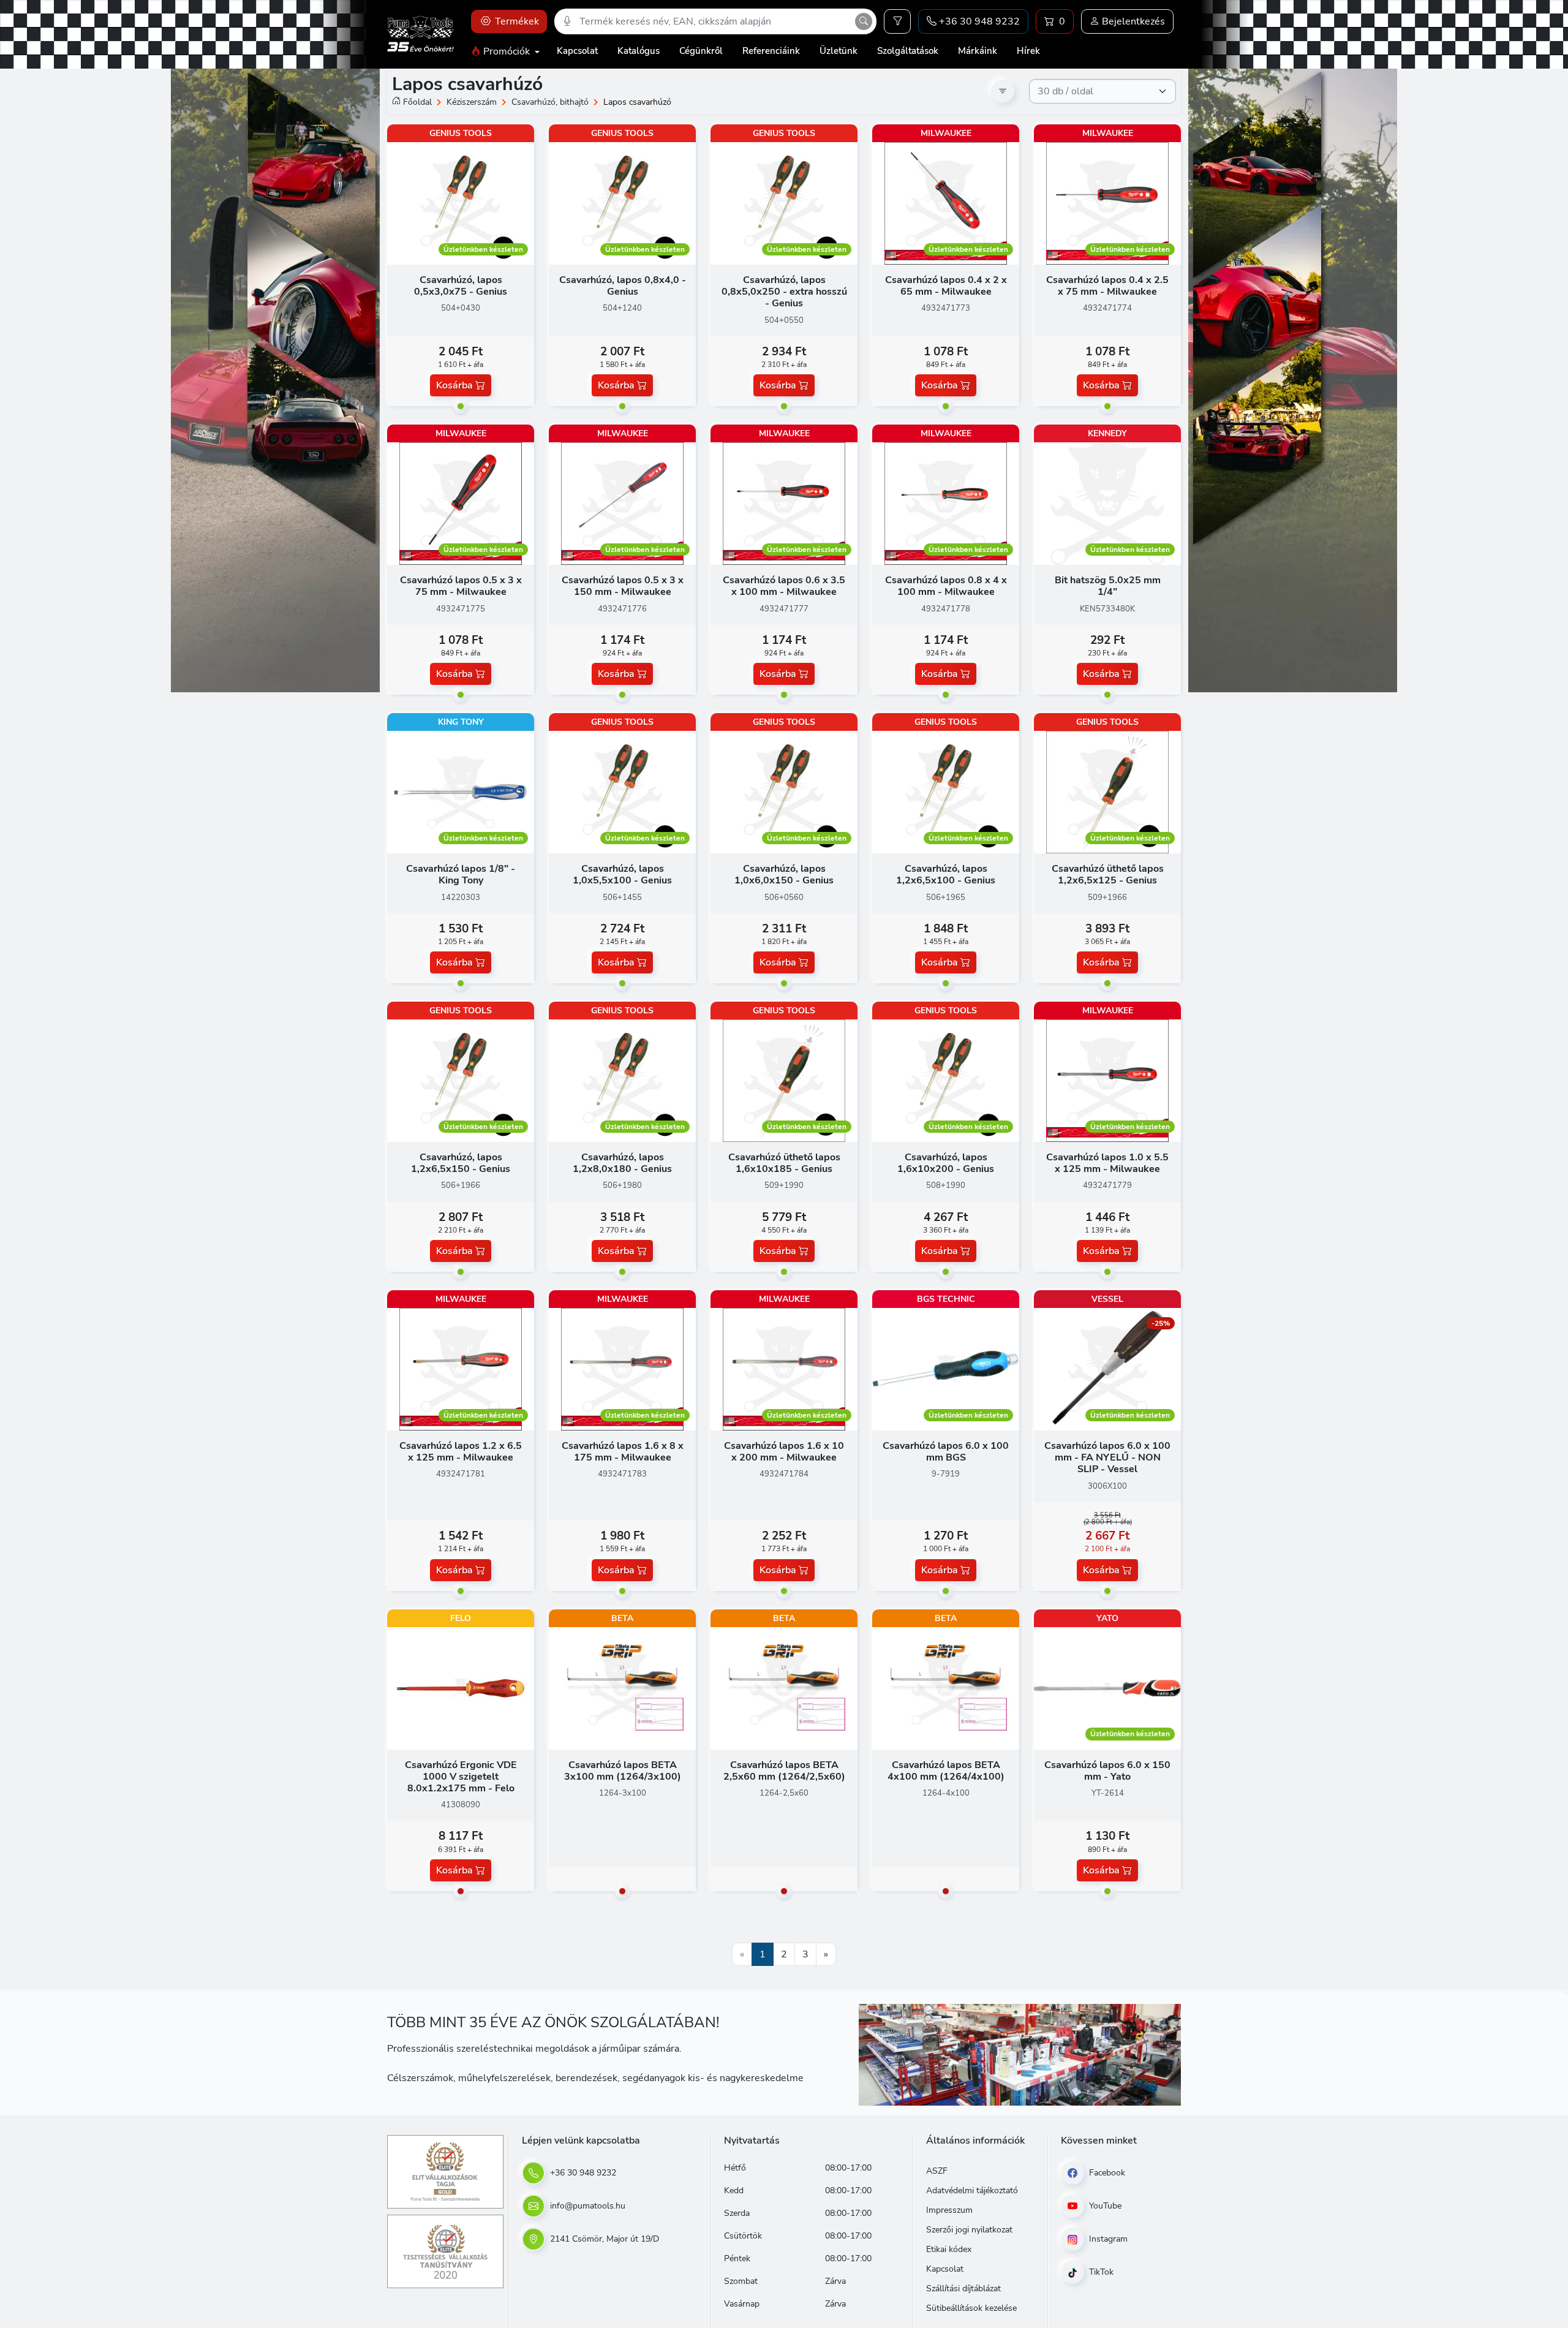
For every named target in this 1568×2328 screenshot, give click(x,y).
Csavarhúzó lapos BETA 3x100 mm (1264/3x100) (623, 1771)
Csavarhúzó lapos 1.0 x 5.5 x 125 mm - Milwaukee (1107, 1163)
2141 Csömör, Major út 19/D (603, 2239)
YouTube (1104, 2206)
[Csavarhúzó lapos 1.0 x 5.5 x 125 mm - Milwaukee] (1107, 1080)
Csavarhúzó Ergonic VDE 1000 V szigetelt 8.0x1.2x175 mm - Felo (461, 1777)
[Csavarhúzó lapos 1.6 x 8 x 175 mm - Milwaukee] (622, 1369)
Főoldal (417, 102)
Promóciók (507, 51)
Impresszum (949, 2210)
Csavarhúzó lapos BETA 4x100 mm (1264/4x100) (946, 1771)
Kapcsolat (577, 51)
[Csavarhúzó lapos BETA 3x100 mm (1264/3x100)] (622, 1688)
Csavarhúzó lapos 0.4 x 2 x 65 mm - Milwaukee (946, 286)
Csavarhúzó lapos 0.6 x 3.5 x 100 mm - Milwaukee (784, 586)
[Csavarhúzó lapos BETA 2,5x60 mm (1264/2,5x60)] (784, 1688)
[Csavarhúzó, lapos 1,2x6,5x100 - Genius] (946, 792)
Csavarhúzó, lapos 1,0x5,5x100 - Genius (622, 875)
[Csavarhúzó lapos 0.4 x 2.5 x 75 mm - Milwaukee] (1107, 203)
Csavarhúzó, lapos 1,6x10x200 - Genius (946, 1163)
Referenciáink (771, 51)
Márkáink (978, 51)
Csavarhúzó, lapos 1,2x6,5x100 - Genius (946, 875)
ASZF (937, 2171)
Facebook (1106, 2173)
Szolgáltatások (908, 51)
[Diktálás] (567, 21)
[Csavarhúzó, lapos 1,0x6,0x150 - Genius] (784, 792)
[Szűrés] (897, 21)
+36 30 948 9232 (582, 2173)
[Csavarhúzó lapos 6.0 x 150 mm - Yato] (1107, 1688)
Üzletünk (839, 51)
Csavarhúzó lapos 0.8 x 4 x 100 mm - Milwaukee (946, 586)
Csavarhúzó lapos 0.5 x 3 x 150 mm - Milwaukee (623, 586)
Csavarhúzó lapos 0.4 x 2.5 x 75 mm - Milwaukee (1107, 286)
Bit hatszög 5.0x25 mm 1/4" (1108, 586)
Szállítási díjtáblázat (963, 2288)
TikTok (1100, 2272)
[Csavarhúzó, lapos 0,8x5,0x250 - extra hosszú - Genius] (784, 203)
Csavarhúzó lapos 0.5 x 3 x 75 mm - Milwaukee (461, 586)
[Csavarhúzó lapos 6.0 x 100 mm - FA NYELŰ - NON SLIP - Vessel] (1107, 1369)
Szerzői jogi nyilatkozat (969, 2230)
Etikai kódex (949, 2249)
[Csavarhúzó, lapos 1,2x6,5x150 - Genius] (461, 1080)
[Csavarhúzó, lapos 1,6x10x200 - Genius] (946, 1080)
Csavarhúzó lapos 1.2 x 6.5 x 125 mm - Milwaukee (461, 1452)
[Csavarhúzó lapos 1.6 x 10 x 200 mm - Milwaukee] (784, 1369)
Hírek (1028, 51)
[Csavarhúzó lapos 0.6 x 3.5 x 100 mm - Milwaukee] (784, 503)
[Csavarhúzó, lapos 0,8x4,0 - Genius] (622, 203)
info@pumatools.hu (586, 2206)
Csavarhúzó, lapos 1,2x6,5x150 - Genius (461, 1163)
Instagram (1107, 2239)
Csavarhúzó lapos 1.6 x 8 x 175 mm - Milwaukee (623, 1452)
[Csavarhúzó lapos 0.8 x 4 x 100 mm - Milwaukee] (946, 503)
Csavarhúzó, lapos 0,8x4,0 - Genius (623, 286)
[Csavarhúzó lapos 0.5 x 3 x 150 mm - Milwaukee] (622, 503)
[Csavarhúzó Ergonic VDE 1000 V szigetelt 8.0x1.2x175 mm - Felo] (461, 1688)
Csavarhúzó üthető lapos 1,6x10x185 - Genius (784, 1163)
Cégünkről (701, 51)
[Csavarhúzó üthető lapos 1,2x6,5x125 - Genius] (1107, 792)
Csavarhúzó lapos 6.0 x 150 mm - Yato (1107, 1771)
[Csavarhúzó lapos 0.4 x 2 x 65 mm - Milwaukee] (946, 203)
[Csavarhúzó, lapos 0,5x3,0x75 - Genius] (461, 203)
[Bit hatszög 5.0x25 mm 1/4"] (1107, 503)
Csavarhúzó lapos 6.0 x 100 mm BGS (946, 1452)
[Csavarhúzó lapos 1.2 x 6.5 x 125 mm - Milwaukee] (461, 1369)
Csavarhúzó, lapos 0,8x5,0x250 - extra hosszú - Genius (784, 292)
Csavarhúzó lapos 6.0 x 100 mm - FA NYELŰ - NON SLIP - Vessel (1107, 1457)
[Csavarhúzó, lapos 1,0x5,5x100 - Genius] (622, 792)
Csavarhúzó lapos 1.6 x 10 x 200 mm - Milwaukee (784, 1452)
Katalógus (639, 51)
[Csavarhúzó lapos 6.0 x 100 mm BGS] (946, 1369)
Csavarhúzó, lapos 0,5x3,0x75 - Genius (461, 286)
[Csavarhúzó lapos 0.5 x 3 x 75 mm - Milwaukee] (461, 503)
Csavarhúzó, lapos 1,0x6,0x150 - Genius (784, 875)
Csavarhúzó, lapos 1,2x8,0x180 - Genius (622, 1163)
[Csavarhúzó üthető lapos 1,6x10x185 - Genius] (784, 1080)
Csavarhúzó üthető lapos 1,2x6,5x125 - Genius (1108, 875)
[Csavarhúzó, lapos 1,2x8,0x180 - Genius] (622, 1080)
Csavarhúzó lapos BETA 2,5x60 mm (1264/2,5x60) (784, 1771)
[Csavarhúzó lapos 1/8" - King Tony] (461, 792)
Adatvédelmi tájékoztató (972, 2190)
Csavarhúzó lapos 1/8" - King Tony (461, 875)
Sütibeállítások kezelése (971, 2308)
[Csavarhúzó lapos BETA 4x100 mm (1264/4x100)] (946, 1688)
